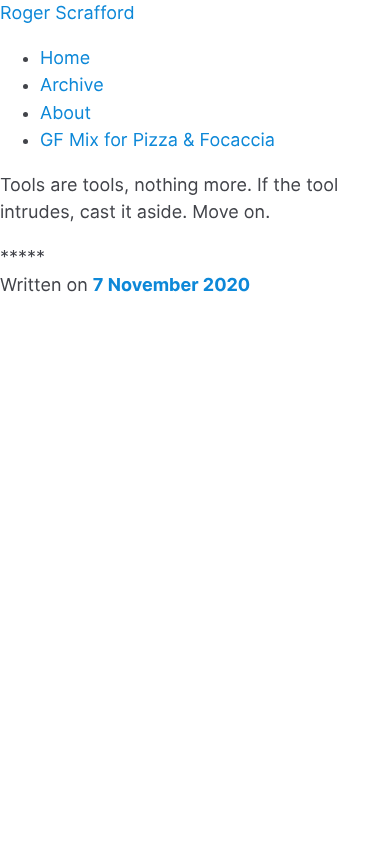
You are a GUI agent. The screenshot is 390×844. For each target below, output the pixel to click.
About (65, 113)
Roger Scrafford (67, 13)
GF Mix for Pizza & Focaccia (157, 140)
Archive (72, 85)
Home (65, 58)
